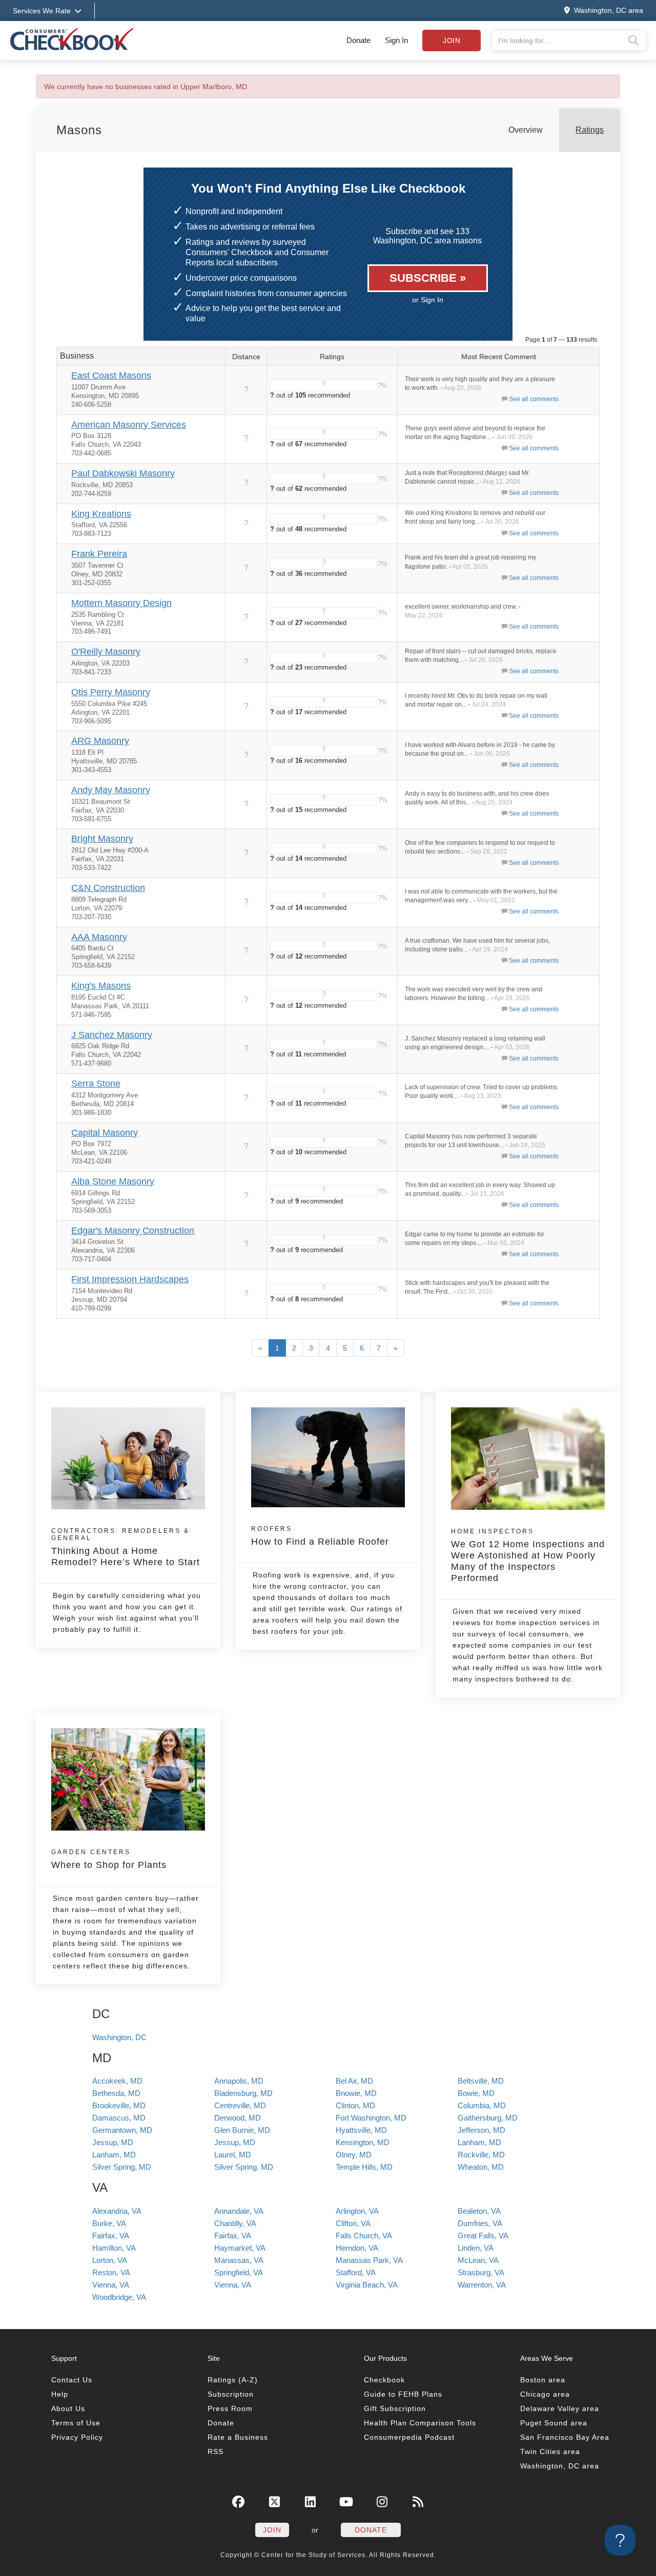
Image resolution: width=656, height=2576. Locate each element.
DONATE (371, 2530)
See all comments (534, 399)
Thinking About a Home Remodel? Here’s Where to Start (126, 1547)
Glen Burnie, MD (242, 2130)
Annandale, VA (239, 2211)
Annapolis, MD (239, 2081)
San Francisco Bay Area (565, 2437)
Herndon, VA (357, 2248)
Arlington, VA (357, 2211)
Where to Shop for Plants (109, 1859)
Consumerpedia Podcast (409, 2437)
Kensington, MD (363, 2142)
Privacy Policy (77, 2437)
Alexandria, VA (117, 2211)
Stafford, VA (356, 2272)
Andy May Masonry (111, 790)
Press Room (230, 2408)
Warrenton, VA (482, 2285)
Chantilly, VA (235, 2223)
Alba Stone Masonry (113, 1181)
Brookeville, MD (119, 2105)
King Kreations (101, 514)
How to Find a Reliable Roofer (320, 1536)
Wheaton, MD (481, 2167)
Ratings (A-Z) (233, 2380)
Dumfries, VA (480, 2223)
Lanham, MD (479, 2142)
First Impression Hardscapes (130, 1279)
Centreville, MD (240, 2105)
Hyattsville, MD (361, 2130)
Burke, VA (109, 2223)
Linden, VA (476, 2248)
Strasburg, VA (481, 2272)
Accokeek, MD (117, 2081)
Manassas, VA (239, 2260)
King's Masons (101, 986)
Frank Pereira (99, 554)
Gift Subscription (395, 2408)
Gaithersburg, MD (488, 2118)
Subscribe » (428, 278)
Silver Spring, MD (122, 2167)
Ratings (590, 130)
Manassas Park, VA (369, 2260)
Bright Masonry (102, 839)
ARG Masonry (100, 741)
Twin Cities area (550, 2452)
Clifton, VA (353, 2223)
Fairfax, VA (111, 2236)
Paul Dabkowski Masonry (123, 473)
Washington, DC (119, 2037)
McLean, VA (478, 2260)
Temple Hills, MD (364, 2167)
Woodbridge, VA (119, 2297)
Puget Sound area (554, 2423)
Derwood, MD (238, 2118)
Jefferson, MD (481, 2130)
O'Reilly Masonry (106, 652)
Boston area (543, 2380)
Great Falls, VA (483, 2236)
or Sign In (428, 300)
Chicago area (545, 2394)
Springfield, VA (239, 2272)
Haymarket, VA (240, 2248)
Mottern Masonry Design (121, 603)
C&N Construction (108, 888)
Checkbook (384, 2380)
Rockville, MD (481, 2155)
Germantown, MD (122, 2130)
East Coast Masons (111, 376)
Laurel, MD (233, 2155)
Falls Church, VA (364, 2236)
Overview (526, 130)
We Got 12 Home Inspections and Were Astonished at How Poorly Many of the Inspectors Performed (528, 1555)
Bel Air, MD (354, 2081)
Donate (358, 40)
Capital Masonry (105, 1133)
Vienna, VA (111, 2285)
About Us (68, 2408)
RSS (216, 2452)
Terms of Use (76, 2423)
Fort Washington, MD (371, 2118)
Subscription (231, 2394)
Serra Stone (96, 1084)
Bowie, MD (476, 2093)
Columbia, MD (482, 2105)
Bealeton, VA (479, 2211)
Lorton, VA (110, 2260)
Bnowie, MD (356, 2093)
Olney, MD (354, 2155)
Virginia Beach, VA (367, 2285)
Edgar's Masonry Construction (133, 1231)
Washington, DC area (560, 2466)
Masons (79, 130)
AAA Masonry (99, 937)
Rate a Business (238, 2437)
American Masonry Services (129, 425)
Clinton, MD (355, 2105)
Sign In (396, 40)
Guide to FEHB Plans (403, 2394)
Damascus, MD (119, 2118)
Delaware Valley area (560, 2408)
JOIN (272, 2530)
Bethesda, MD (116, 2093)
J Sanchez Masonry (112, 1035)
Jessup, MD (113, 2142)
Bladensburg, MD (243, 2093)
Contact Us (72, 2380)
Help (60, 2394)
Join (452, 40)
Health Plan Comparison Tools (420, 2423)
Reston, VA (111, 2272)
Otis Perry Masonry (111, 692)
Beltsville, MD (481, 2081)
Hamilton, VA (114, 2248)
